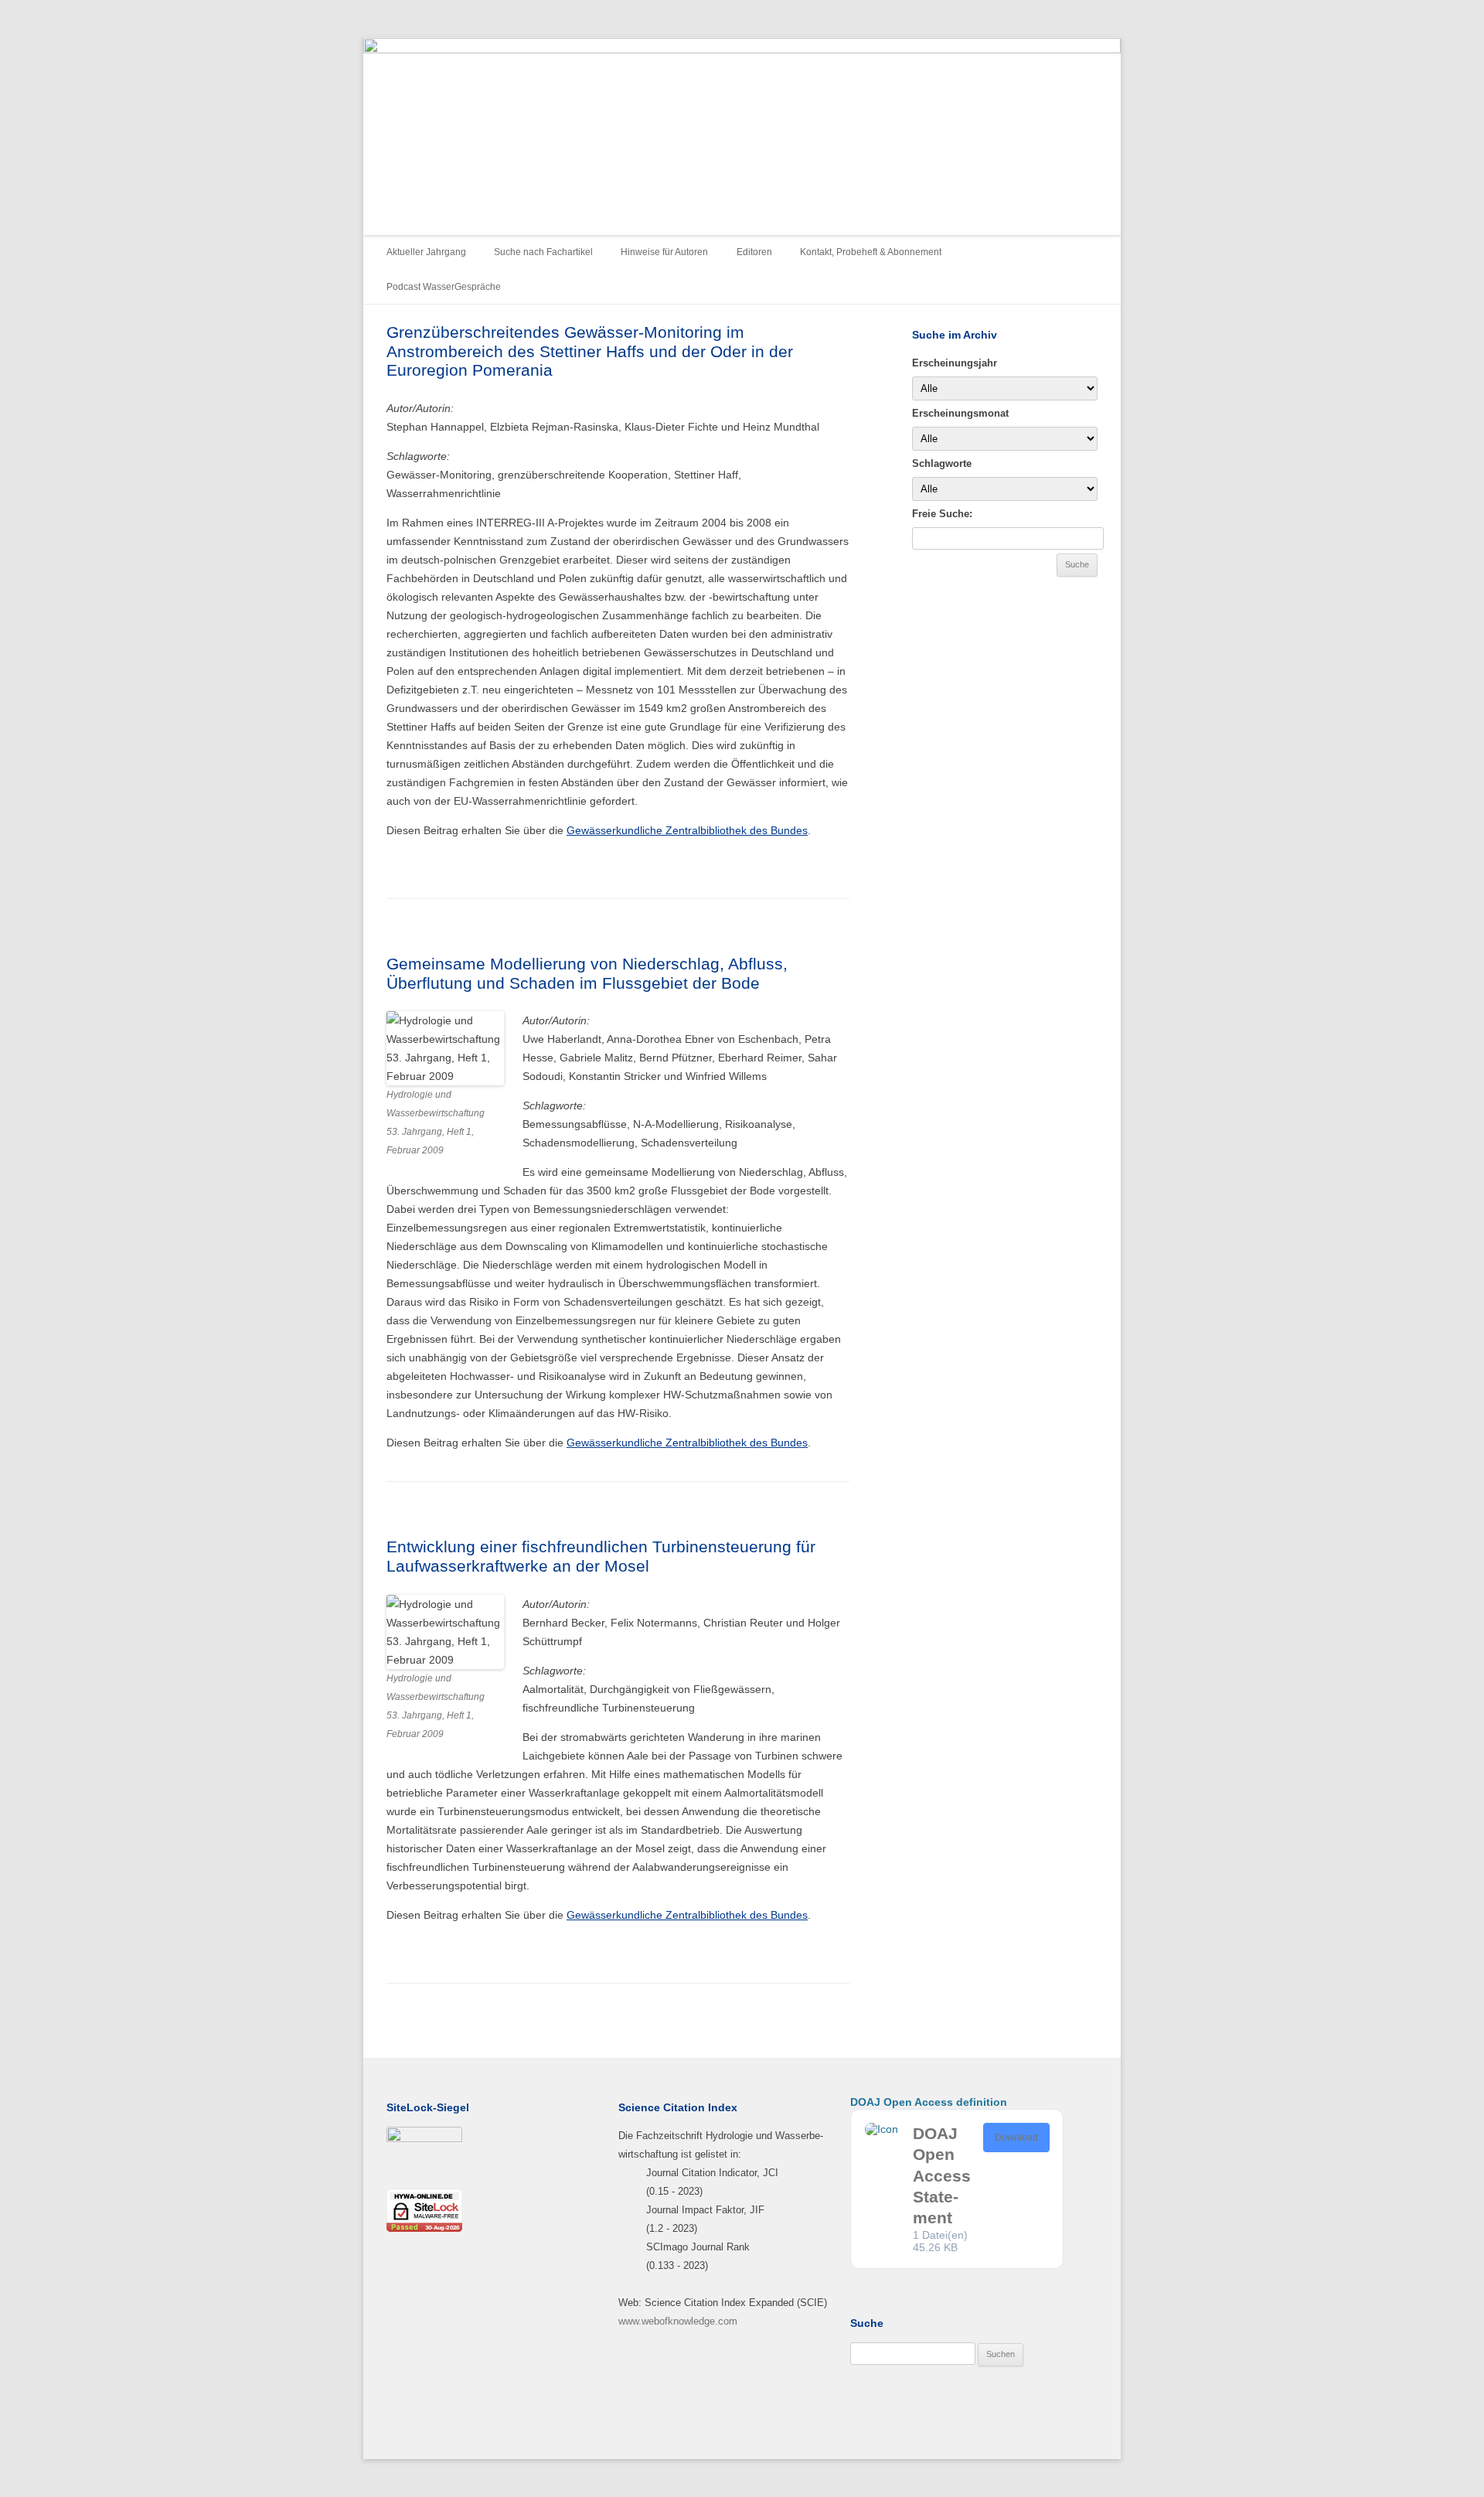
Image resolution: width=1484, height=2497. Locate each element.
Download (1016, 2138)
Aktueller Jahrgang (426, 252)
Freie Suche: (942, 514)
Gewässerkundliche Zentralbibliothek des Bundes (687, 830)
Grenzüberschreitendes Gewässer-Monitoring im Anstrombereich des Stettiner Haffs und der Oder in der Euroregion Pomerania (590, 351)
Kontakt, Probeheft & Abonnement (871, 252)
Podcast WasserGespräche (444, 287)
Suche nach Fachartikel (543, 252)
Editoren (754, 252)
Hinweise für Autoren (664, 252)
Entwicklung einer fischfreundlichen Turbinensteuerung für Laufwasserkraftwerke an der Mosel (601, 1556)
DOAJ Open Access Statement (942, 2175)
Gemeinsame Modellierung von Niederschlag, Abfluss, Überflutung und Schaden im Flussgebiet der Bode (587, 973)
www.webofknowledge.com (678, 2321)
